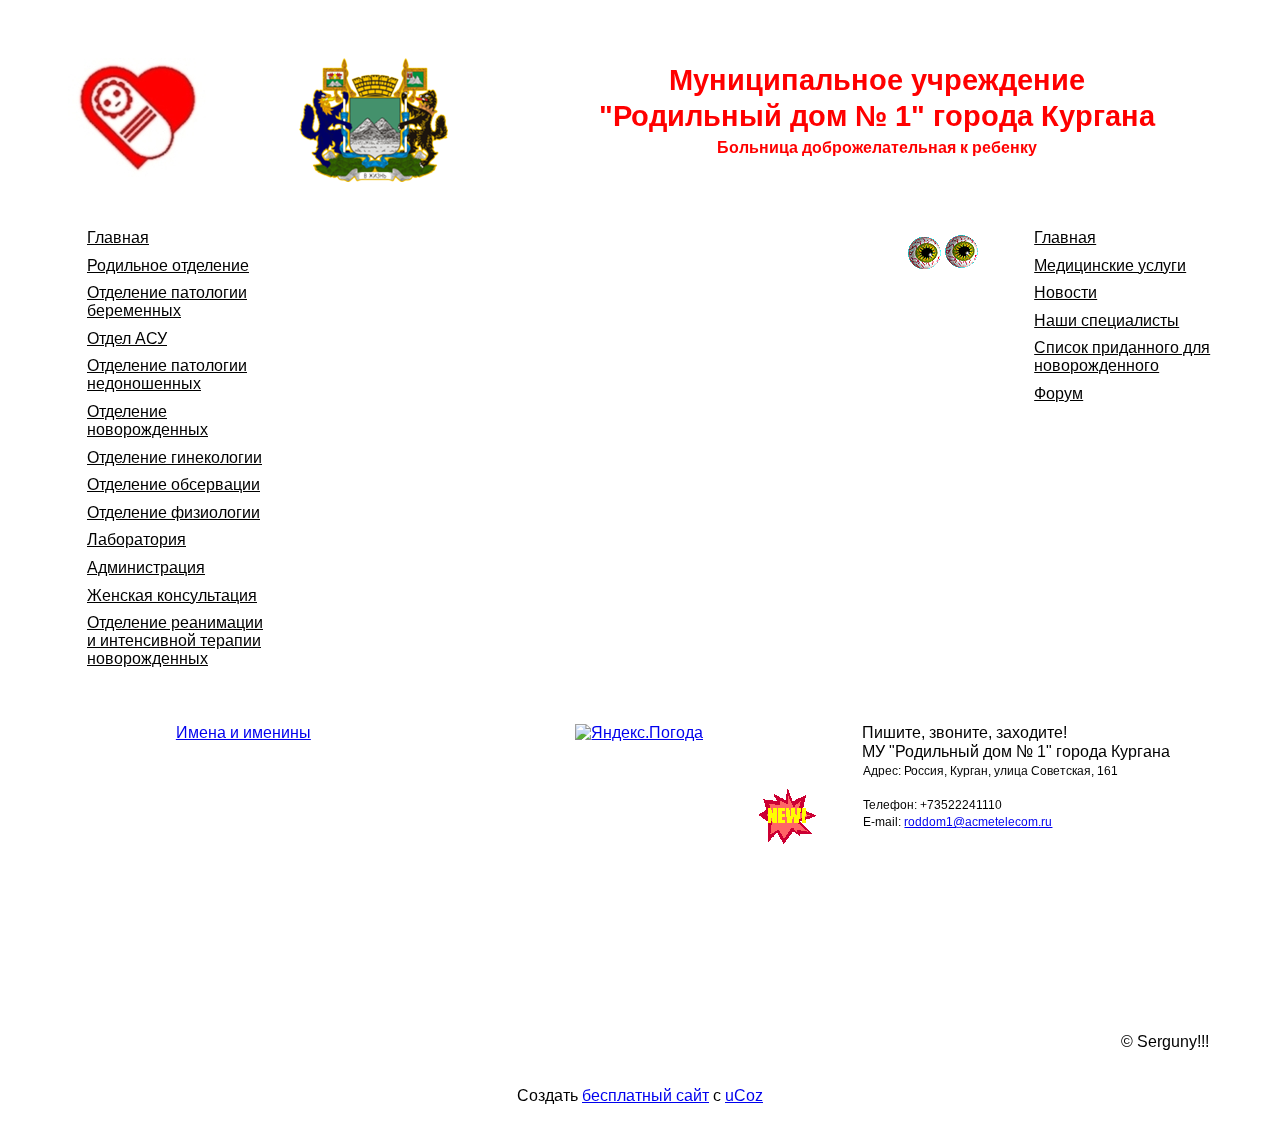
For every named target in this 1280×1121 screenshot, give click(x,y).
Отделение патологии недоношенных (167, 374)
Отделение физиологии (173, 512)
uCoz (744, 1095)
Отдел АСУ (127, 338)
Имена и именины (243, 732)
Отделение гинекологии (174, 457)
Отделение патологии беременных (167, 301)
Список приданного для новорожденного (1122, 356)
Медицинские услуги (1110, 265)
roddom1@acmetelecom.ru (978, 822)
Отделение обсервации (173, 484)
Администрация (146, 567)
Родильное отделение (168, 265)
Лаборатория (136, 539)
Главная (118, 237)
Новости (1065, 292)
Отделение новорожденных (147, 420)
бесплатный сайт (645, 1095)
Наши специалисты (1106, 320)
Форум (1058, 393)
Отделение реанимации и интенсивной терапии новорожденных (175, 640)
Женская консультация (172, 595)
